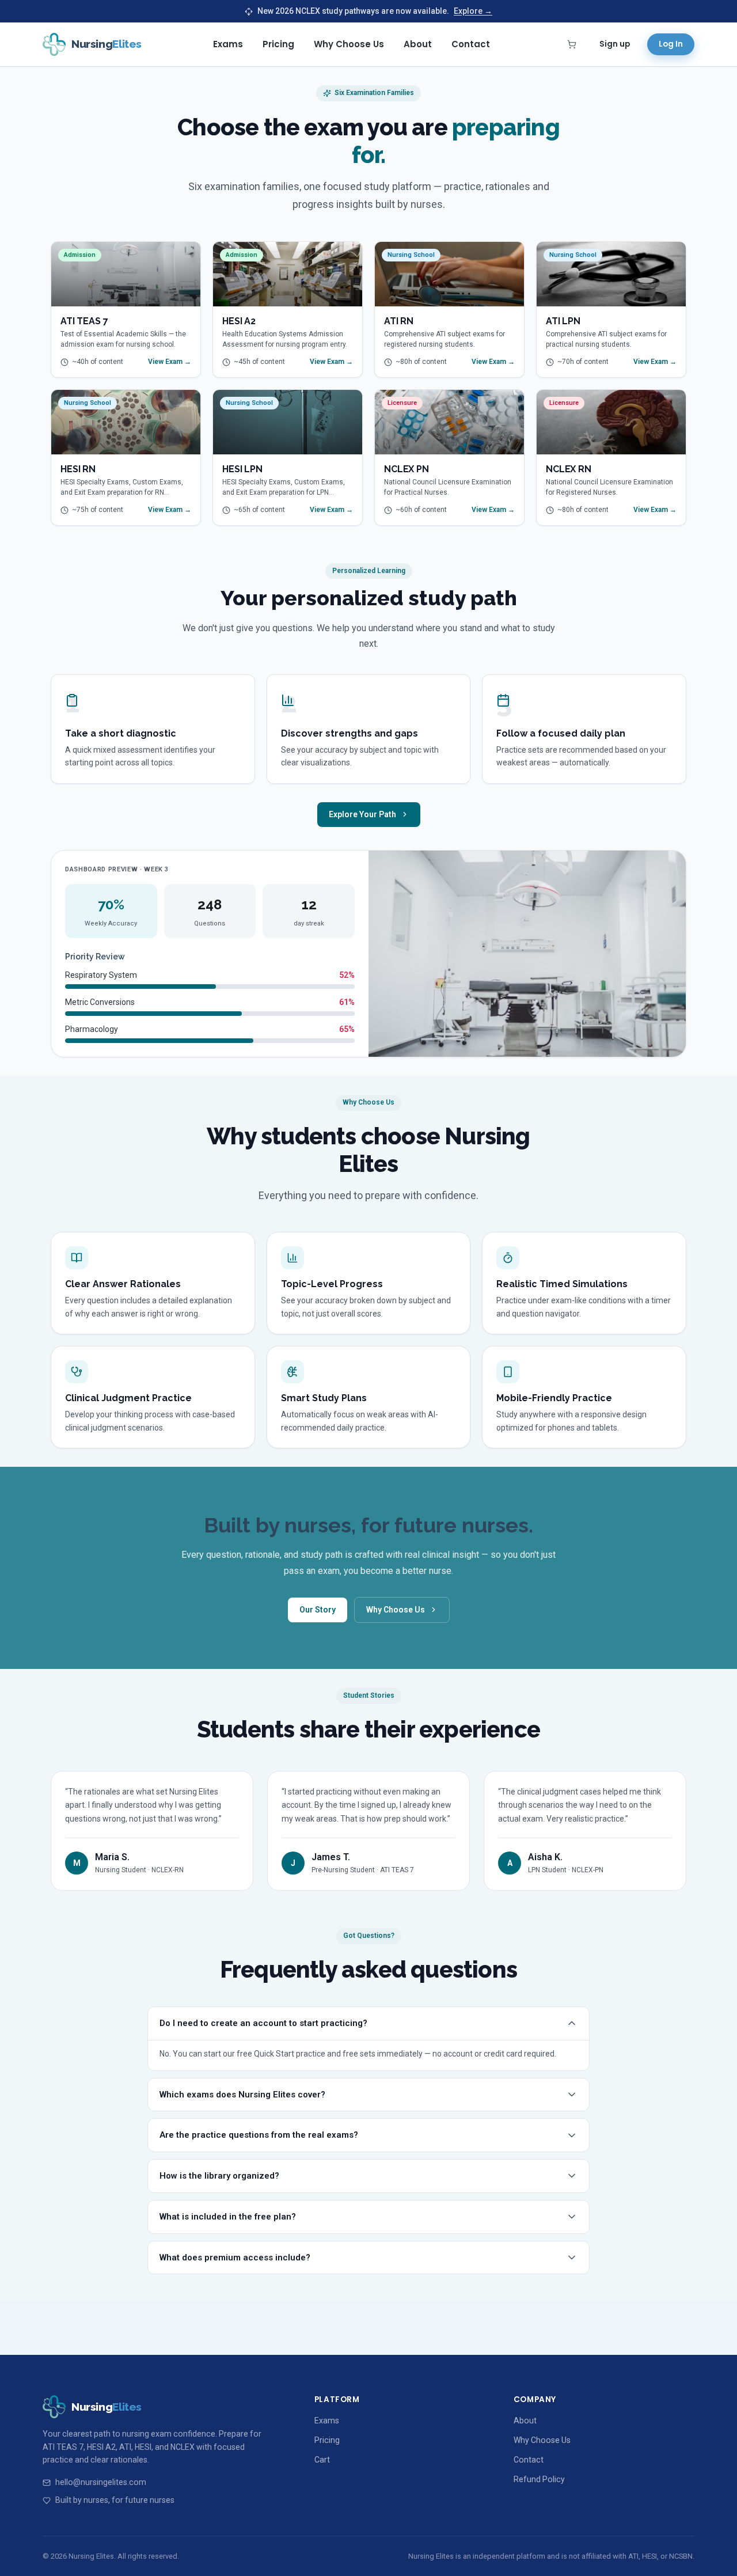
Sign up (615, 44)
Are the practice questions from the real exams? (259, 2135)
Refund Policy (539, 2479)
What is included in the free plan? (228, 2217)
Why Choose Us (349, 44)
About (418, 44)
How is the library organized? (219, 2176)
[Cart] (572, 44)
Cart (322, 2460)
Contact (471, 44)
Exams (228, 44)
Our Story (318, 1610)
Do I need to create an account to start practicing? (263, 2023)
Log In (671, 44)
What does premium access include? (235, 2258)
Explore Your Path (362, 814)
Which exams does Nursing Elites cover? (242, 2095)
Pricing (278, 44)
